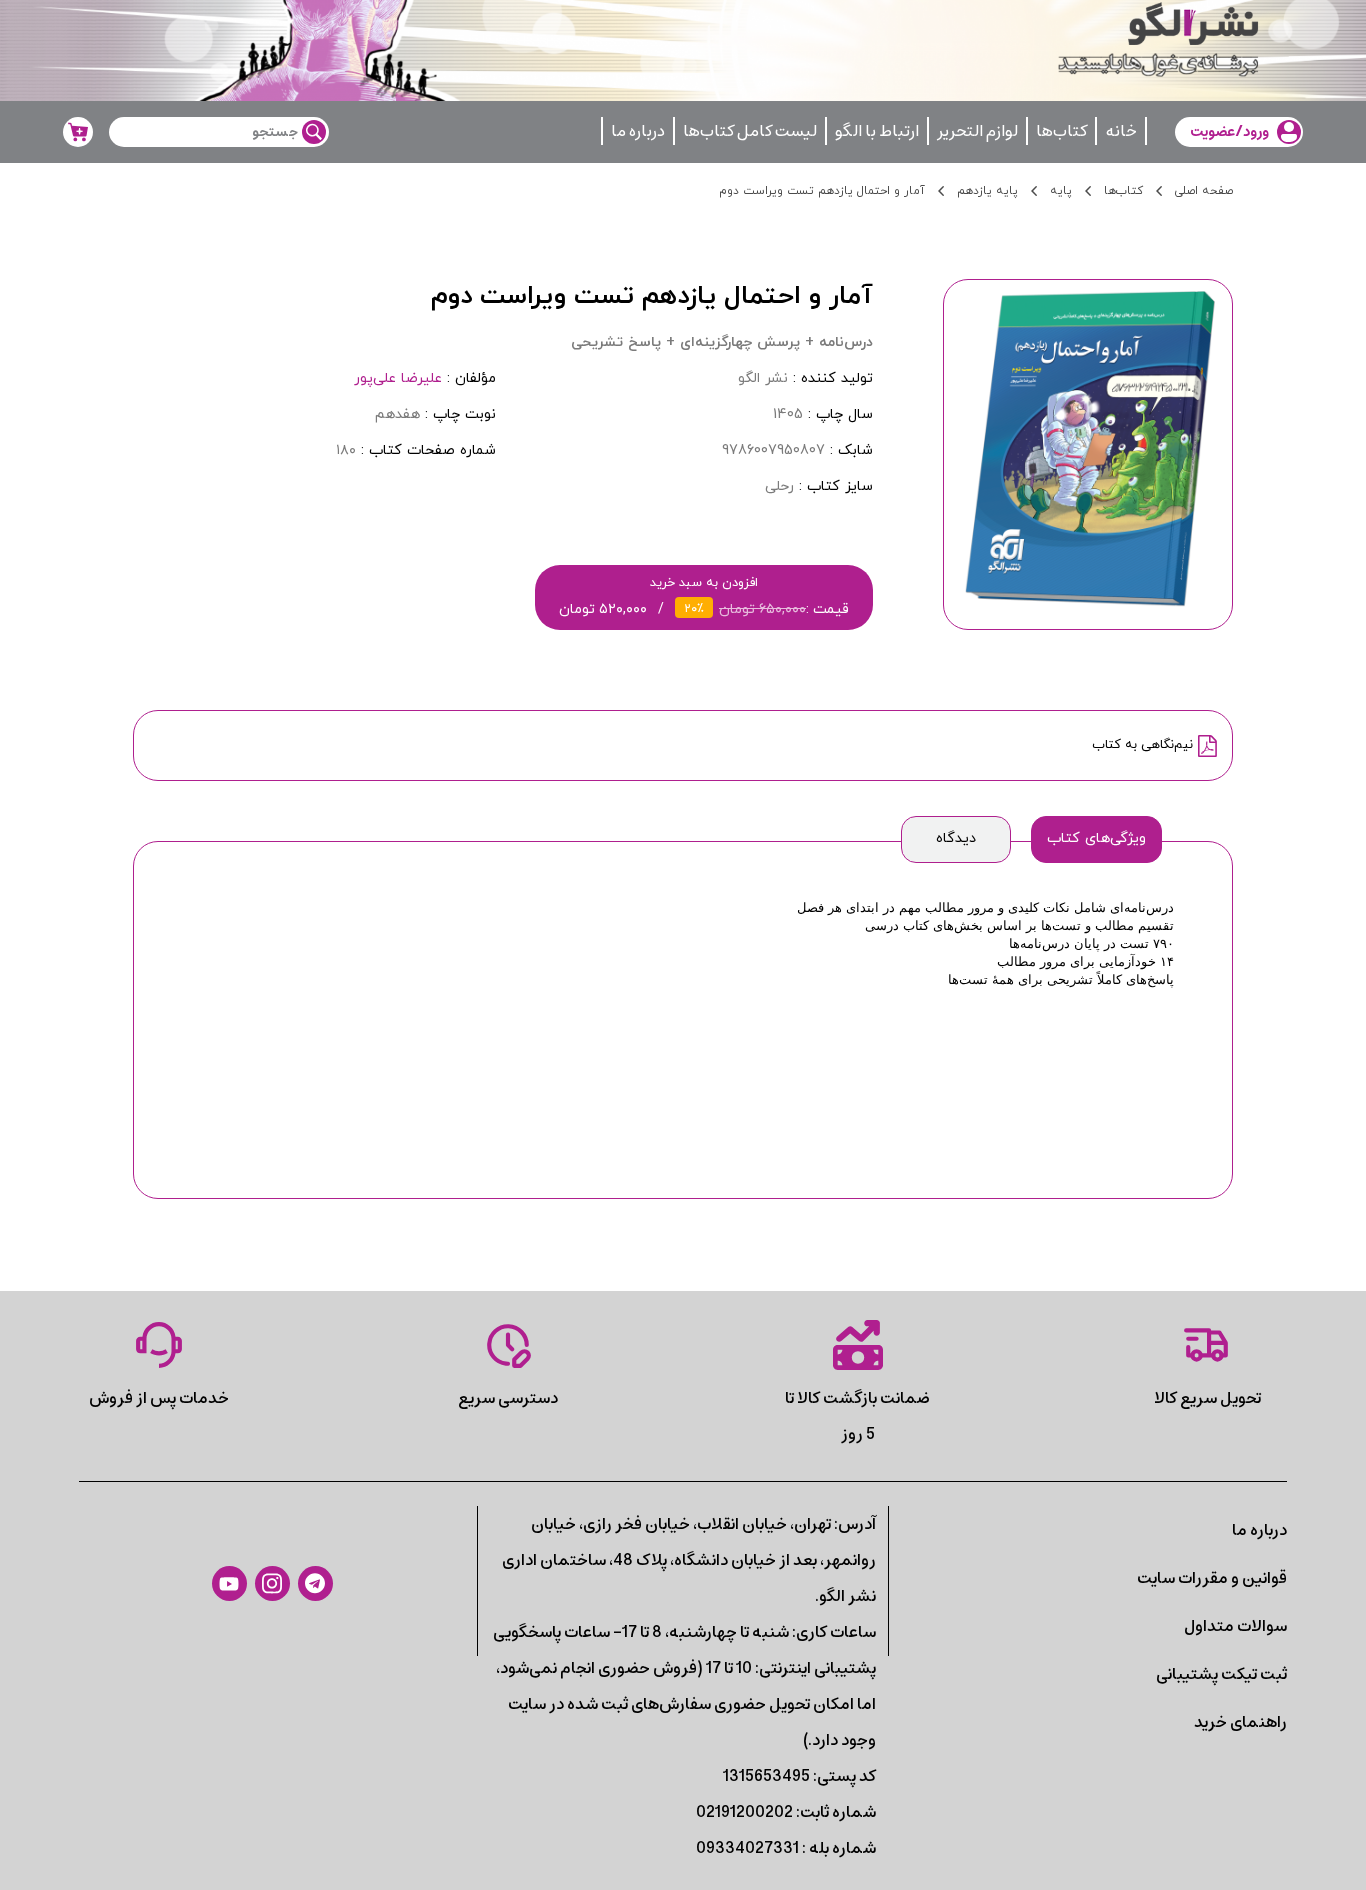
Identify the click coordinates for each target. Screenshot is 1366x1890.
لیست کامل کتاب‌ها (750, 131)
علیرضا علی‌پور (398, 378)
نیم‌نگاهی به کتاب (1142, 745)
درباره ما (638, 131)
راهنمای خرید (1240, 1722)
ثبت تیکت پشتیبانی (1221, 1674)
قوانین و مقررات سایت (1212, 1578)
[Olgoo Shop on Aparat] (229, 1583)
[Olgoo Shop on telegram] (315, 1583)
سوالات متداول (1235, 1626)
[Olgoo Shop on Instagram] (272, 1583)
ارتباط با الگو (877, 131)
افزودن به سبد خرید (704, 596)
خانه (1121, 131)
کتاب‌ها (1061, 131)
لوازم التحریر (977, 131)
